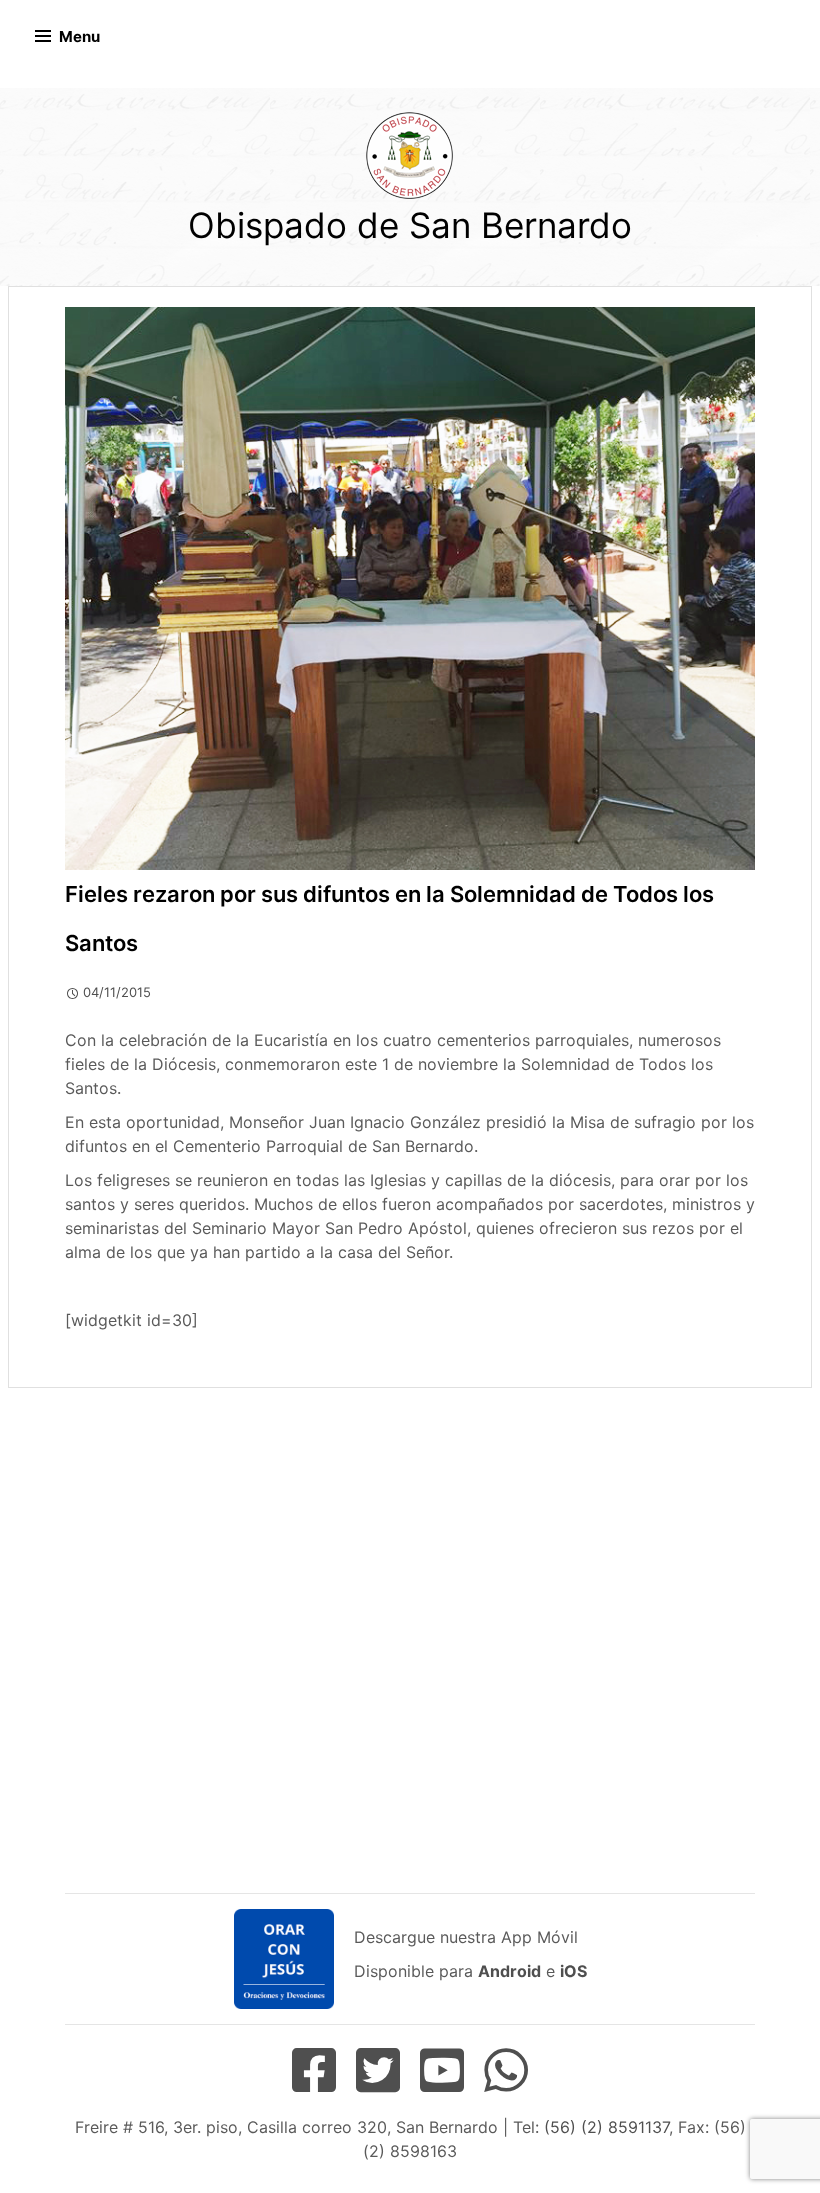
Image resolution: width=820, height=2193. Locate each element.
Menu (79, 36)
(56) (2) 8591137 (606, 2127)
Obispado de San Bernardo (410, 225)
